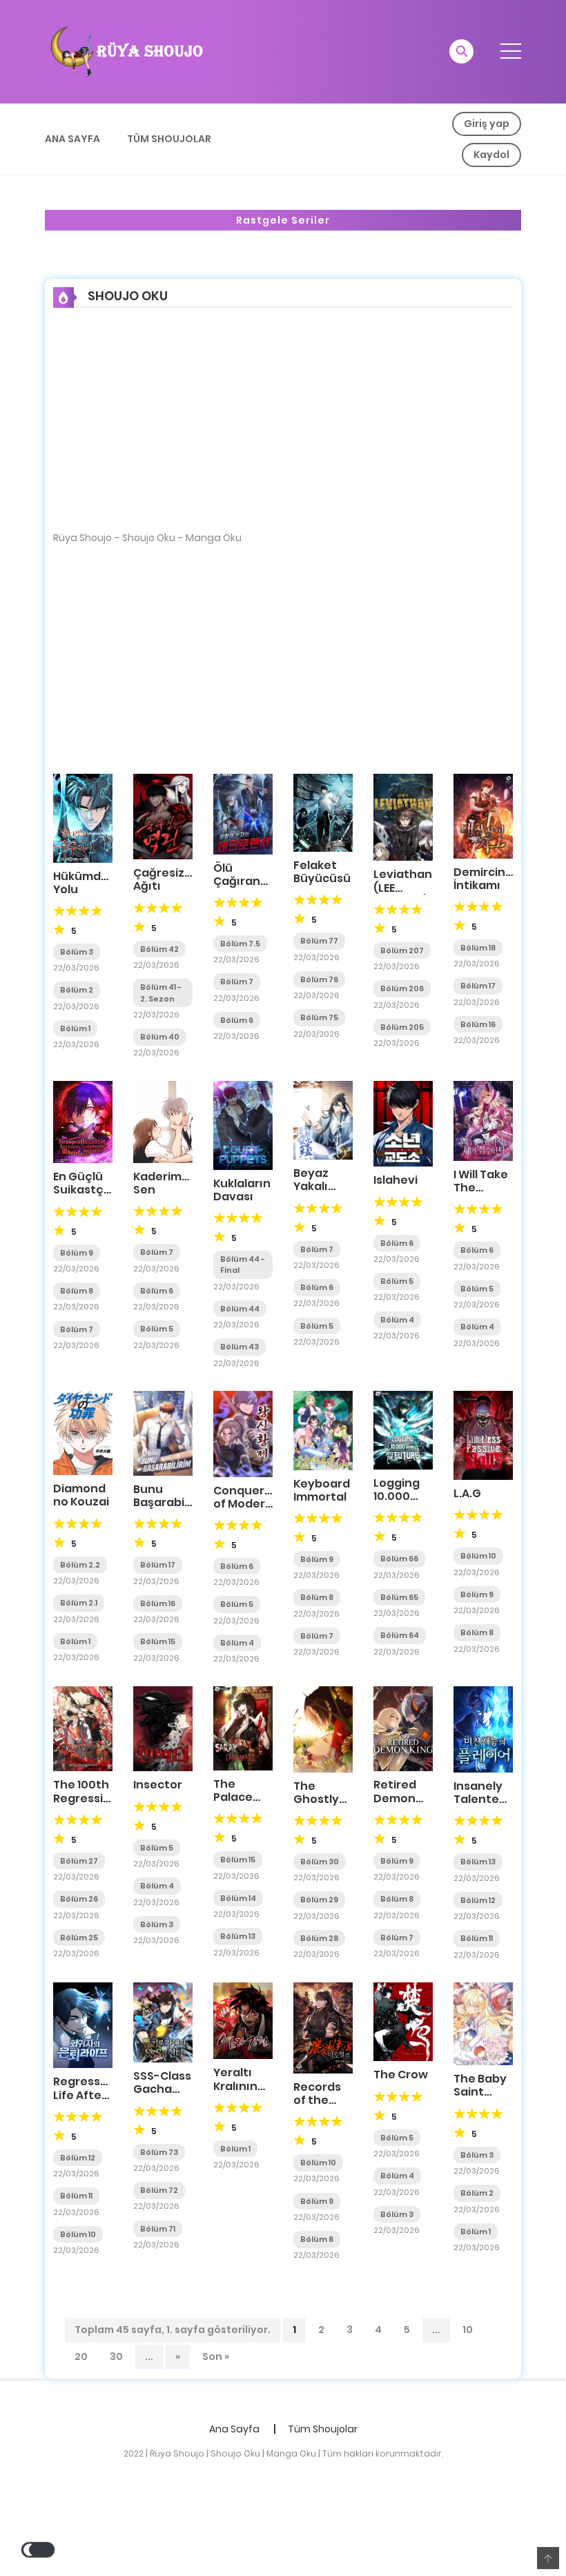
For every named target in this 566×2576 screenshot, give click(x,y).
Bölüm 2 (77, 990)
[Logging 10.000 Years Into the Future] (403, 1430)
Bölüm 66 (399, 1559)
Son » (216, 2357)
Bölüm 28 (319, 1938)
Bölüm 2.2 (80, 1565)
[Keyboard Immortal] (323, 1430)
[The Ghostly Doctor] (323, 1728)
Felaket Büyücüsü (322, 872)
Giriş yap (487, 124)
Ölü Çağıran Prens (237, 881)
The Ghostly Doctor (316, 1799)
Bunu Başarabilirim (171, 1496)
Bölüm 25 (79, 1938)
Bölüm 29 (319, 1900)
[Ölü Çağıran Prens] (243, 813)
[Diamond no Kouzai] (83, 1432)
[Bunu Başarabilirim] (163, 1432)
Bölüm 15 (158, 1641)
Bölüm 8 (77, 1291)
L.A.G (467, 1493)
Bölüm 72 (159, 2190)
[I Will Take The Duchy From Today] (483, 1120)
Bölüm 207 (402, 950)
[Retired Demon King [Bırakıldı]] (403, 1728)
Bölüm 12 (478, 1900)
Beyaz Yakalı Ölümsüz (319, 1186)
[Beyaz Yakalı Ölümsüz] (323, 1120)
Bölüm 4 (397, 1320)
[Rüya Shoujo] (125, 51)
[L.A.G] (483, 1434)
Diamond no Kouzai (81, 1495)
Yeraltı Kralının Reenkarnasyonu (263, 2086)
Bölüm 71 (158, 2229)
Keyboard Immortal (322, 1490)
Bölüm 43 (240, 1347)
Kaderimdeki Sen (169, 1183)
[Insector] (163, 1728)
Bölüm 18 (478, 948)
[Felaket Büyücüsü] (323, 812)
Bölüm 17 (478, 986)
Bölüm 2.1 (79, 1603)
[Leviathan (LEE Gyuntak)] (403, 817)
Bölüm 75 (319, 1017)
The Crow (401, 2075)
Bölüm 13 (238, 1936)
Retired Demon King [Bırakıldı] (401, 1805)
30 (116, 2357)
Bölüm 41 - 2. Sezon (161, 993)
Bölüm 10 (478, 1556)
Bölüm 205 (402, 1027)
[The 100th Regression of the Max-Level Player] (83, 1728)
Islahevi (396, 1180)
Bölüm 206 (402, 988)
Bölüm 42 (159, 949)
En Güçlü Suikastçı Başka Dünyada (80, 1197)
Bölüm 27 (79, 1861)
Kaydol (491, 155)
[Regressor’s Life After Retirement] (83, 2024)
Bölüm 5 (157, 1329)
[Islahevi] (403, 1123)
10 (468, 2330)
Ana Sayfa (72, 139)
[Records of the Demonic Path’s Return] (323, 2027)
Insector (158, 1785)
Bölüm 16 (478, 1024)
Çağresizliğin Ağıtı (170, 879)
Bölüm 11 (477, 1938)
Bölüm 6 (237, 1020)
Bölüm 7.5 (240, 944)
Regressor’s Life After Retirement (87, 2095)
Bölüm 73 (159, 2152)
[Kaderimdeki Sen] (163, 1121)
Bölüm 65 (399, 1597)
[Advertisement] (283, 429)
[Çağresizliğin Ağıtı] (163, 816)
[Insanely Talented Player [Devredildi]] (483, 1729)
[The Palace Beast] (243, 1728)
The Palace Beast (233, 1797)
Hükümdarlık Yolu (89, 883)
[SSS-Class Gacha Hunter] (163, 2022)
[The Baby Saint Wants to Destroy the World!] (483, 2023)
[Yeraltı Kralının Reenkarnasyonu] (243, 2020)
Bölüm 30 (320, 1862)
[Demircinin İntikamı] (483, 815)
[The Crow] (403, 2021)
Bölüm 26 (79, 1899)
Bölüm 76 (319, 979)
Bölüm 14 (238, 1898)
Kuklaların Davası (242, 1190)
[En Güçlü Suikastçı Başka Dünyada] (83, 1121)
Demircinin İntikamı (485, 879)
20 (81, 2357)
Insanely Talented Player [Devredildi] (487, 1806)
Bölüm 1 (75, 1028)
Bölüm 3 (77, 952)
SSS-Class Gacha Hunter (162, 2089)
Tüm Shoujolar (169, 139)
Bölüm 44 (240, 1309)
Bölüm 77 (319, 941)
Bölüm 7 (237, 982)
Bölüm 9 (77, 1253)
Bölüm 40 (160, 1037)
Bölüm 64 (400, 1635)
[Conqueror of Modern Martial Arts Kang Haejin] (243, 1433)
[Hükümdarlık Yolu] (83, 817)
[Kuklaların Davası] (243, 1124)
